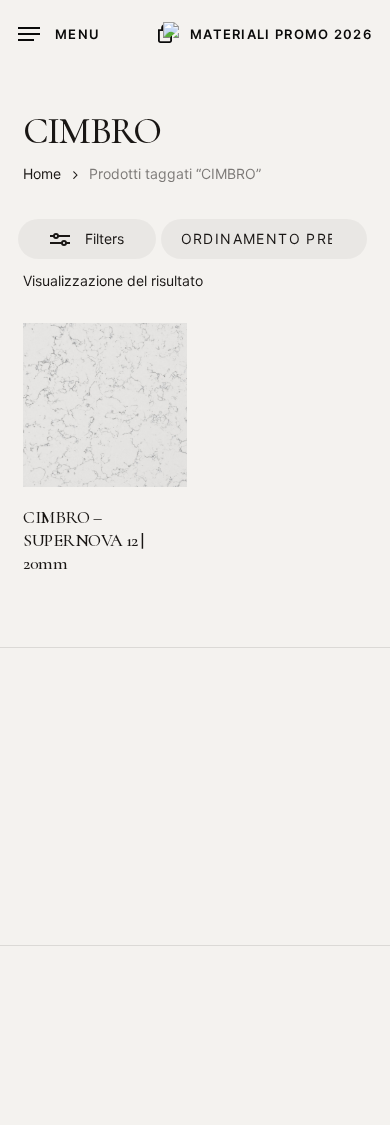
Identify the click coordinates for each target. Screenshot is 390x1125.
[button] (59, 34)
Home (42, 173)
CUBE (250, 1111)
